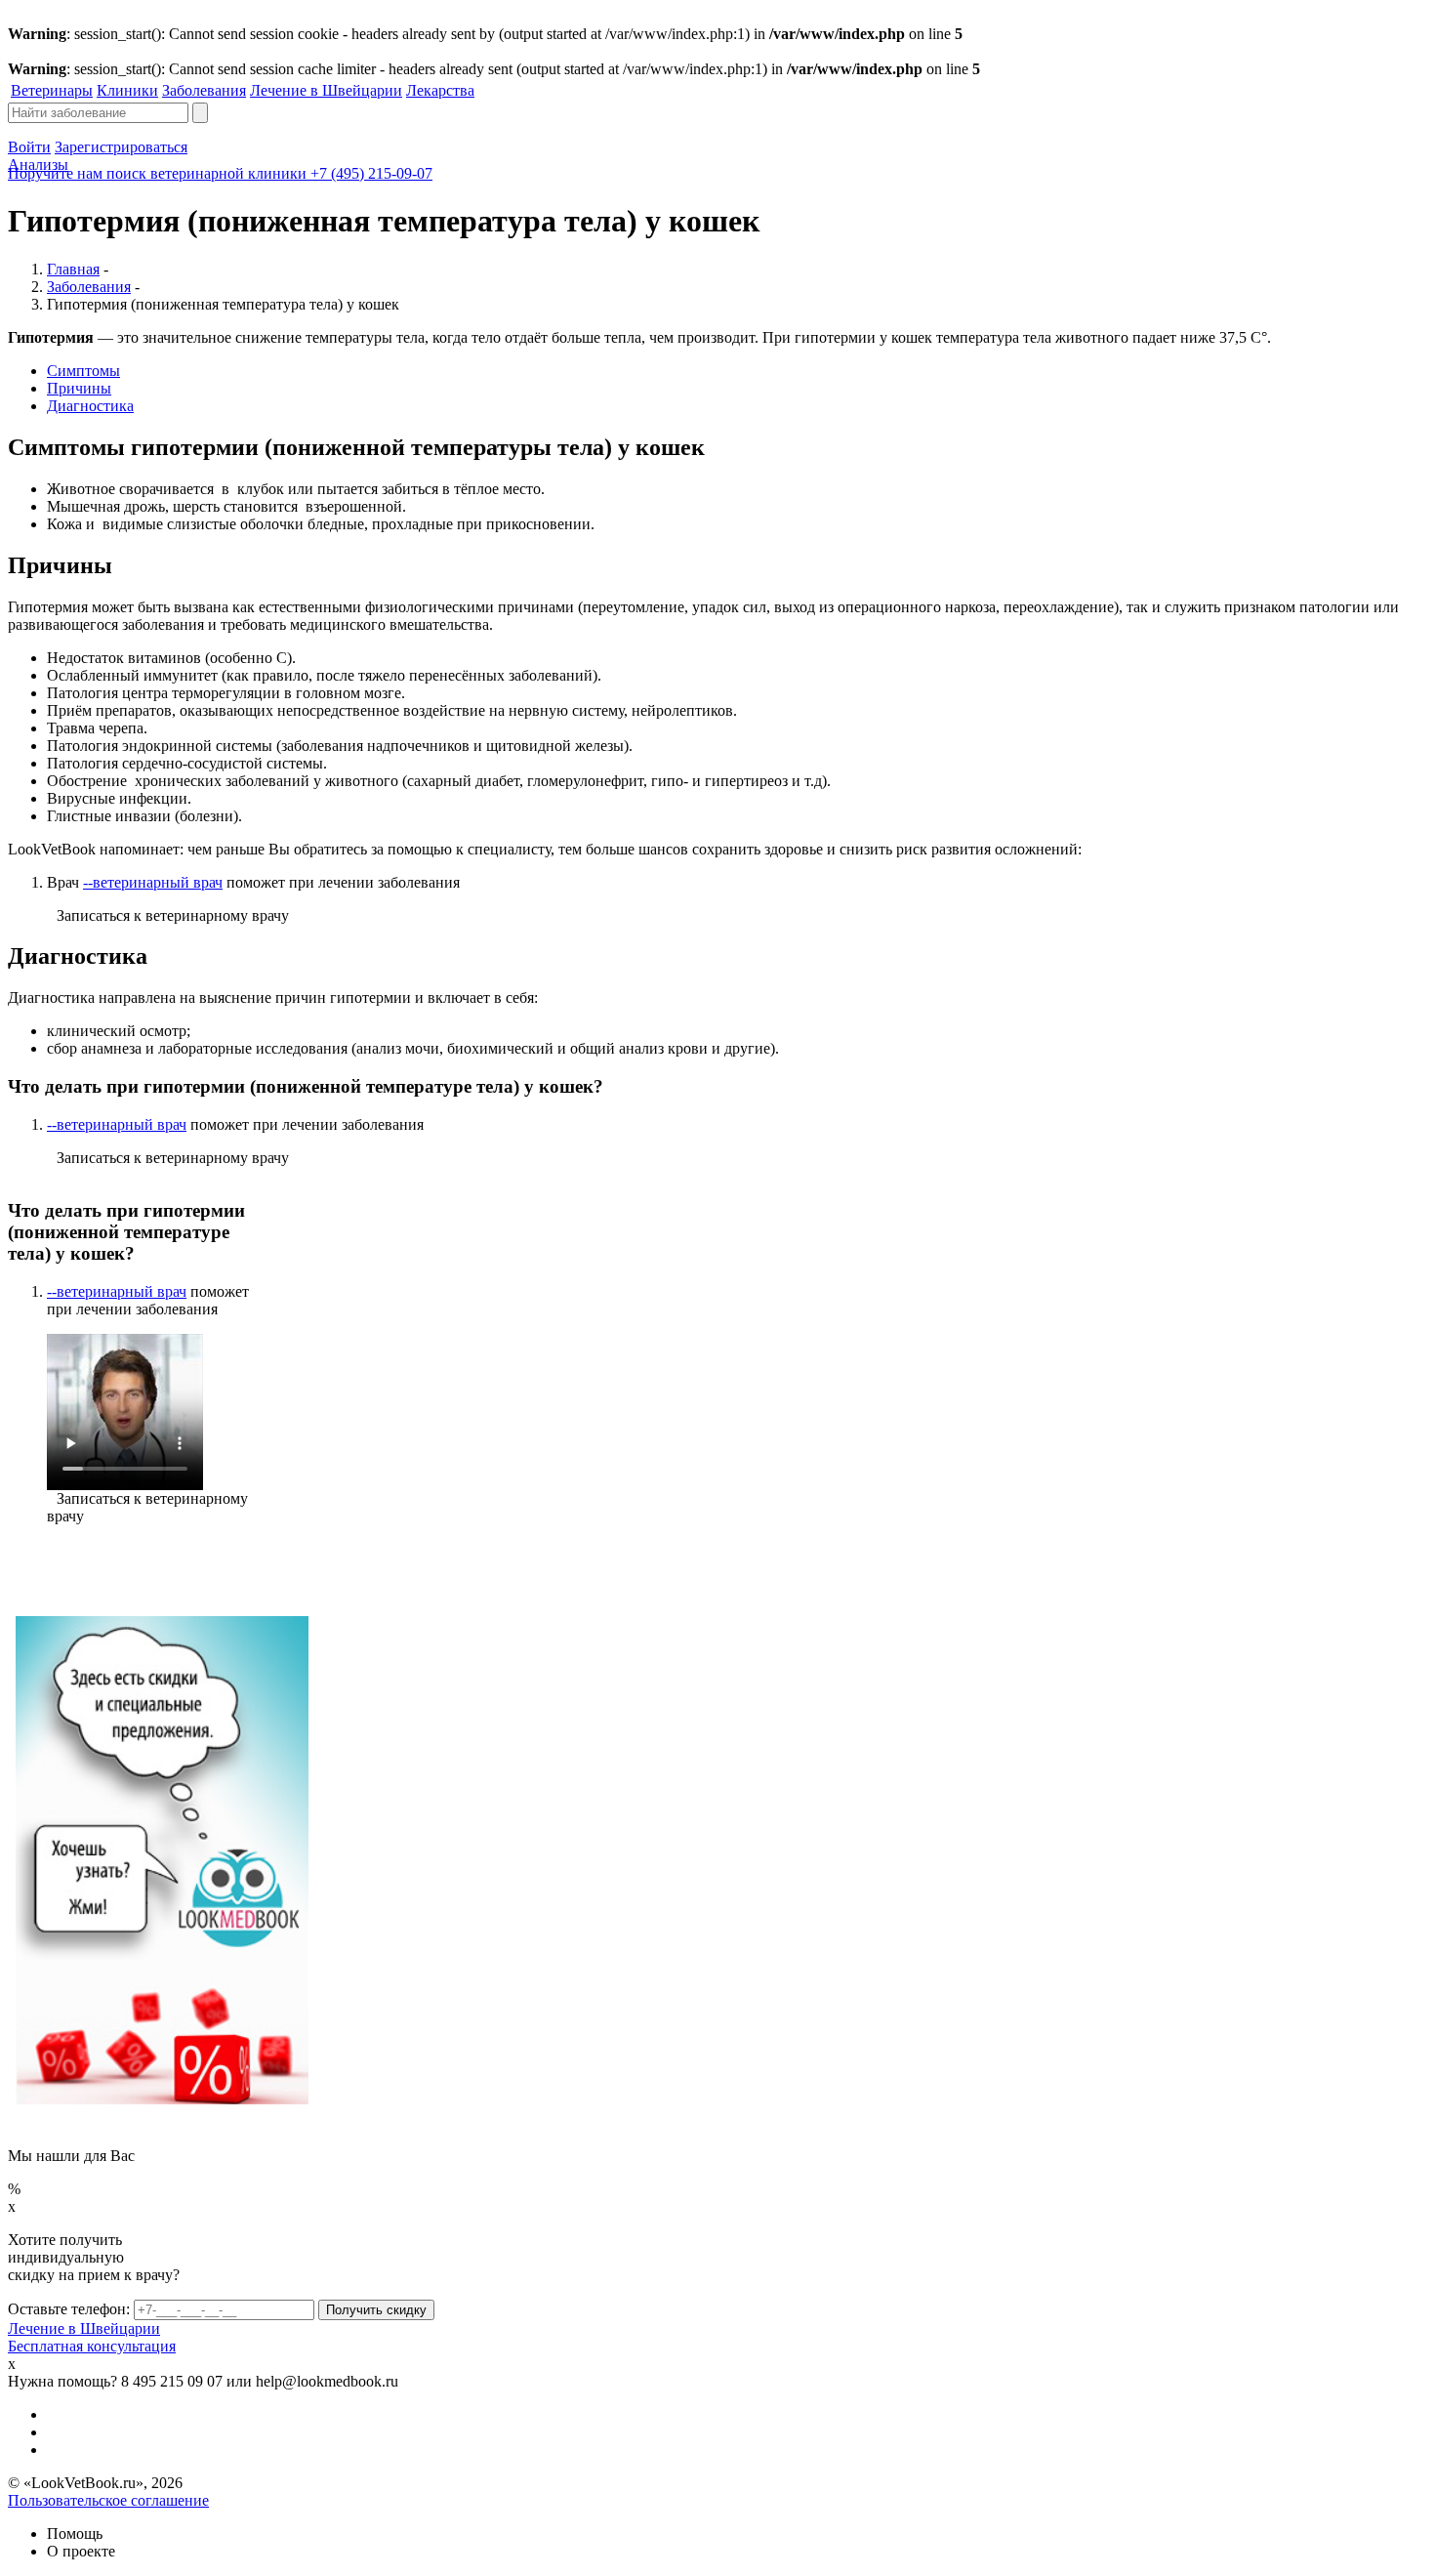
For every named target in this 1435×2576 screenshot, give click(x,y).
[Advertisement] (459, 1982)
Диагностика (90, 406)
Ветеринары (52, 90)
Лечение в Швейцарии (326, 90)
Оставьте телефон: (69, 2309)
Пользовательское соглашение (108, 2500)
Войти (29, 147)
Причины (79, 388)
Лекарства (440, 90)
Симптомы (83, 371)
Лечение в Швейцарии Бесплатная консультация (92, 2337)
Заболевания (204, 90)
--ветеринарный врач (153, 882)
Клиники (127, 90)
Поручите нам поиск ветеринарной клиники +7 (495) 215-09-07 (220, 173)
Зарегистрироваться (121, 147)
